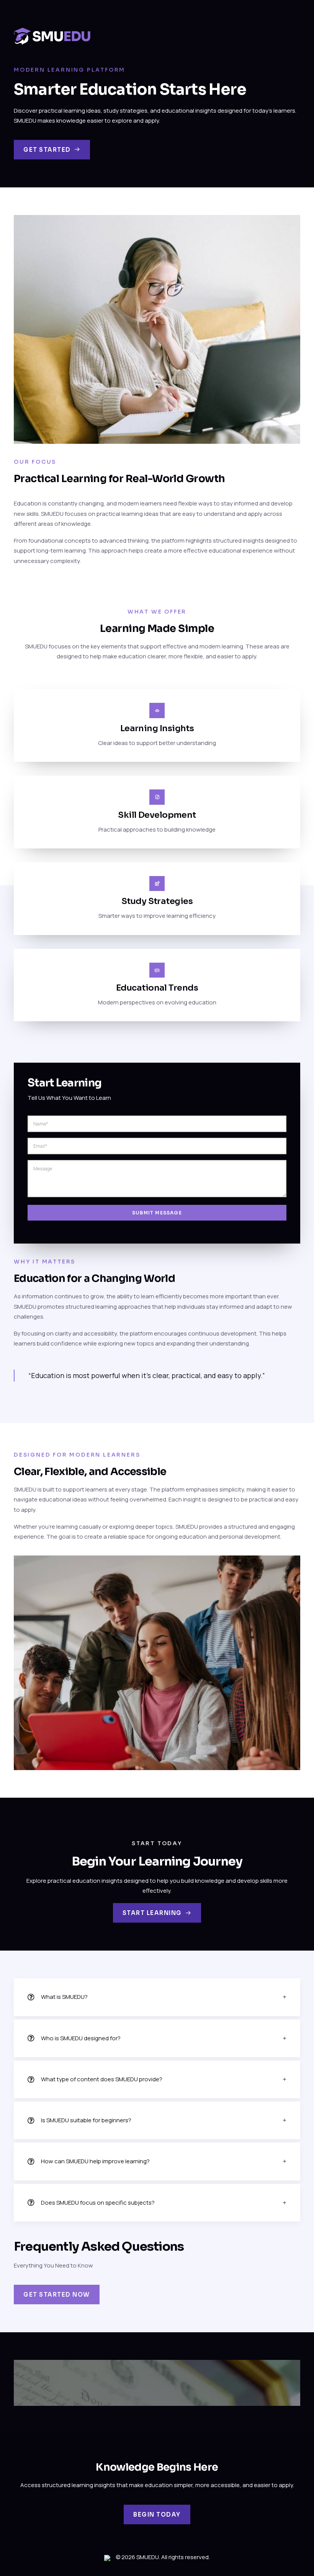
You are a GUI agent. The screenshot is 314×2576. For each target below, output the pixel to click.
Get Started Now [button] (57, 2295)
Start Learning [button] (152, 1913)
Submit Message (157, 1213)
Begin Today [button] (157, 2514)
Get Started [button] (47, 150)
